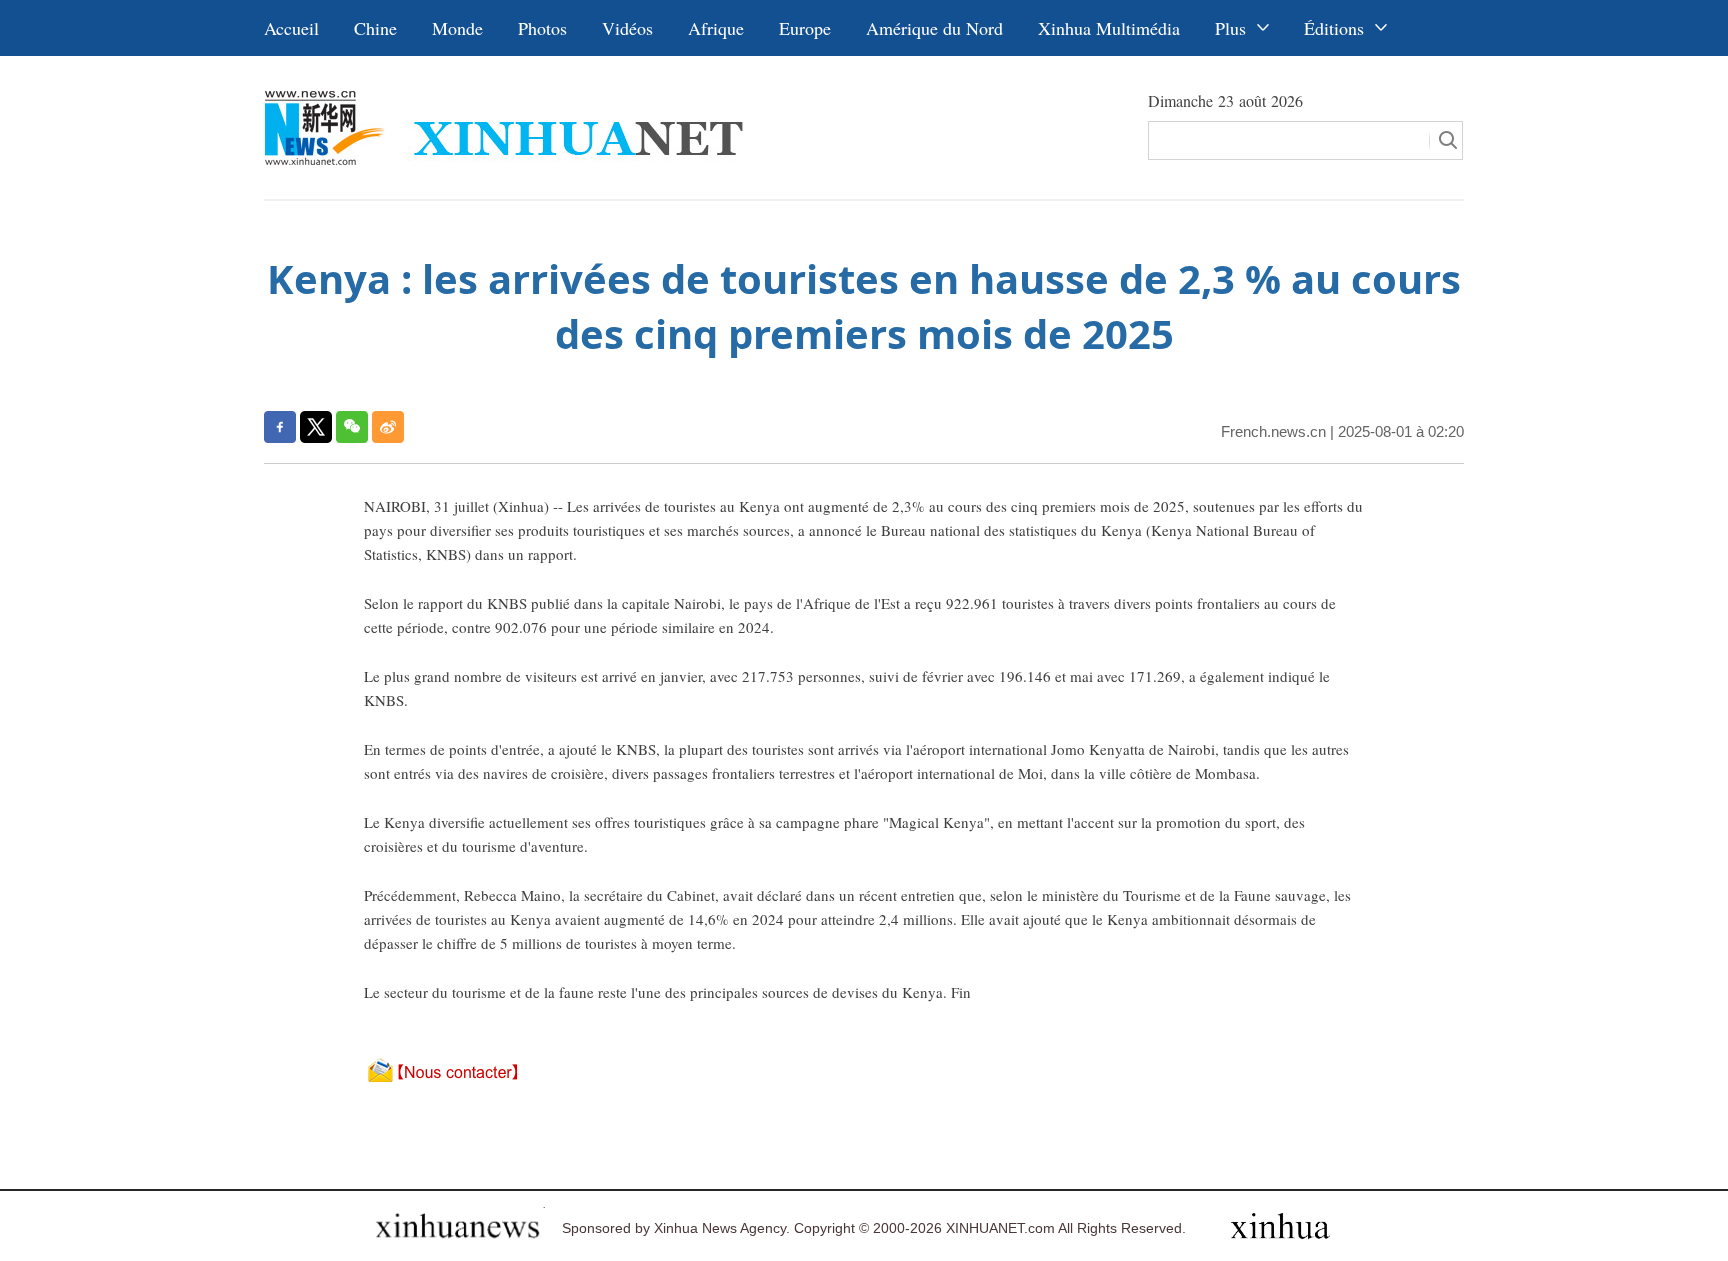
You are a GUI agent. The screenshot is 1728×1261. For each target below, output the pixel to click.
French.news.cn (1273, 431)
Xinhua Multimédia (1109, 28)
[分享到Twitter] (316, 427)
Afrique (716, 28)
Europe (805, 28)
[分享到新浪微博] (388, 427)
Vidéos (627, 28)
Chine (375, 28)
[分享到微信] (352, 427)
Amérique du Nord (934, 28)
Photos (542, 28)
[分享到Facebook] (280, 427)
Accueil (291, 28)
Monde (457, 28)
